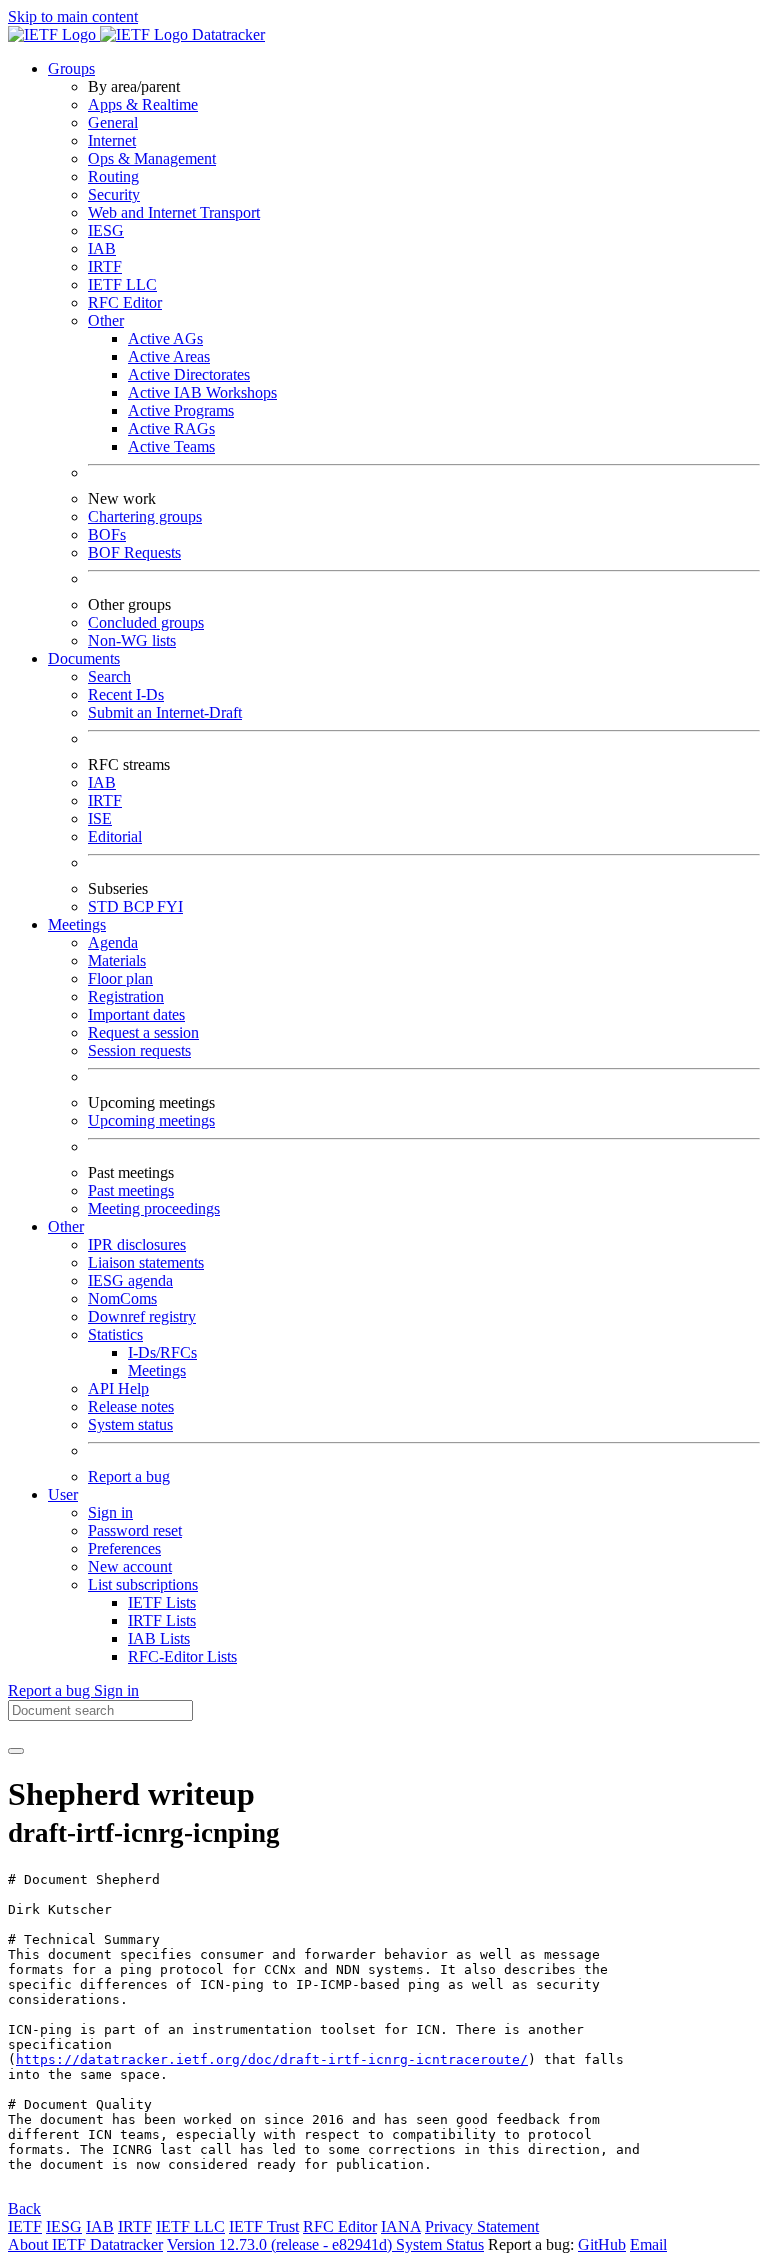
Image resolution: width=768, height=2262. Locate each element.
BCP (140, 906)
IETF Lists (162, 1602)
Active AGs (165, 338)
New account (130, 1566)
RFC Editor (125, 302)
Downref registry (142, 1316)
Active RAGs (171, 428)
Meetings (157, 1370)
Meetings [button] (77, 924)
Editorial (115, 836)
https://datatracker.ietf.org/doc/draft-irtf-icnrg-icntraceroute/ (272, 2059)
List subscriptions (143, 1584)
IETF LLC (122, 284)
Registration (126, 996)
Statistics (115, 1334)
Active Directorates (189, 374)
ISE (100, 818)
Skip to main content (73, 16)
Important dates (136, 1014)
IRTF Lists (162, 1620)
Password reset (135, 1530)
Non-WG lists (132, 640)
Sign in (110, 1512)
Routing (113, 176)
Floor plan (120, 978)
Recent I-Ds (126, 694)
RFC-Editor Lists (182, 1656)
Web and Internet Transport (174, 212)
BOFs (107, 534)
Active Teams (171, 446)
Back (24, 2208)
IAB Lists (159, 1638)
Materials (117, 960)
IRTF (105, 266)
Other (106, 320)
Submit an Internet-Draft (165, 712)
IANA (401, 2226)
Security (114, 194)
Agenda (113, 942)
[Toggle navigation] (16, 1751)
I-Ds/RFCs (162, 1352)
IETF (25, 2226)
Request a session (143, 1032)
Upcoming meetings (151, 1120)
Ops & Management (152, 158)
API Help (118, 1388)
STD (105, 906)
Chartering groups (145, 516)
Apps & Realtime (143, 104)
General (113, 122)
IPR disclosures (137, 1244)
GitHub (602, 2244)
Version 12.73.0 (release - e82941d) (281, 2244)
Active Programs (181, 410)
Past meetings (131, 1190)
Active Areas (169, 356)
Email (648, 2244)
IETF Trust (264, 2226)
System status (130, 1424)
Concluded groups (146, 622)
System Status (440, 2244)
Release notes (131, 1406)
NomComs (122, 1298)
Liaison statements (146, 1262)
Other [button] (66, 1226)
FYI (170, 906)
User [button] (63, 1494)
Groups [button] (71, 68)
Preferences (124, 1548)
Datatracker (226, 34)
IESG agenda (130, 1280)
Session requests (139, 1050)
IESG (106, 230)
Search (109, 676)
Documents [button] (84, 658)
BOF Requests (134, 552)
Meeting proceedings (154, 1208)
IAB (102, 248)
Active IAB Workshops (202, 392)
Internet (112, 140)
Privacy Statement (482, 2226)
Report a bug (129, 1476)
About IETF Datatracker (85, 2244)
